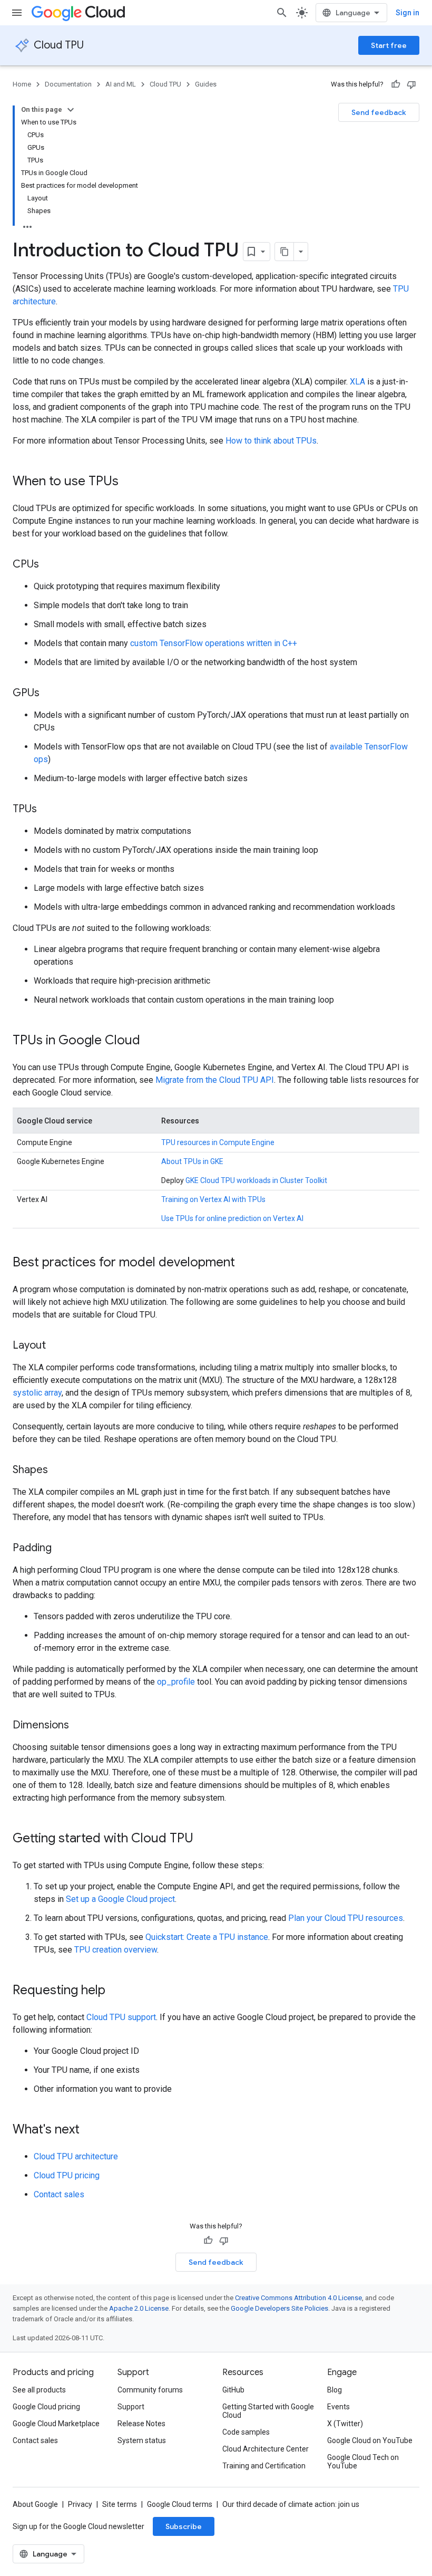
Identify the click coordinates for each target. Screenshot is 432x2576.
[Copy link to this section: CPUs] (50, 565)
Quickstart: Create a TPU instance (207, 1937)
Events (338, 2407)
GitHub (233, 2390)
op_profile (176, 1682)
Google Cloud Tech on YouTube (363, 2462)
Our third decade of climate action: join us (291, 2504)
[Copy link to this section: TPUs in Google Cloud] (151, 1041)
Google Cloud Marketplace (56, 2424)
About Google (35, 2504)
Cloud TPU (59, 45)
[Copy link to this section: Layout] (56, 1346)
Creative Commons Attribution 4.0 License (298, 2298)
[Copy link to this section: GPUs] (50, 694)
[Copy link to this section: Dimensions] (80, 1726)
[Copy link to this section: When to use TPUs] (129, 482)
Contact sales (59, 2194)
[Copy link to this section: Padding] (62, 1549)
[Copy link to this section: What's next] (90, 2130)
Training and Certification (264, 2466)
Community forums (150, 2390)
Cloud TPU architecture (76, 2156)
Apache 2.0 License (139, 2308)
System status (142, 2440)
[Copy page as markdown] (284, 252)
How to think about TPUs (271, 441)
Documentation (68, 84)
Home (22, 84)
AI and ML (121, 84)
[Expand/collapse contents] (71, 110)
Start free (389, 45)
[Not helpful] (411, 84)
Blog (335, 2390)
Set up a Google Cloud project (120, 1899)
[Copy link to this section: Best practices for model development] (246, 1263)
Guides (206, 84)
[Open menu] (17, 13)
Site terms (120, 2504)
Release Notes (141, 2424)
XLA (357, 382)
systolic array (37, 1393)
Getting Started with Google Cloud (268, 2411)
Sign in (408, 13)
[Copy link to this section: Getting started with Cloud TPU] (204, 1839)
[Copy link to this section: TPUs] (47, 810)
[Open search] (282, 13)
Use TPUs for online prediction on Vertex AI (232, 1218)
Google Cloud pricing (46, 2407)
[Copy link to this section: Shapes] (58, 1470)
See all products (39, 2390)
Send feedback (379, 112)
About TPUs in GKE (192, 1161)
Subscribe (184, 2526)
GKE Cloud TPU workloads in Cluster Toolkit (256, 1180)
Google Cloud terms (180, 2504)
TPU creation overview (116, 1950)
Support (131, 2407)
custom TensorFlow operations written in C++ (214, 643)
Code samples (246, 2432)
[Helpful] (396, 84)
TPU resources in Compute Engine (218, 1142)
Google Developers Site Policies (279, 2308)
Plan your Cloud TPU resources (346, 1918)
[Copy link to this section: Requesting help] (116, 1991)
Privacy (80, 2504)
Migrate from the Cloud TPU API (215, 1080)
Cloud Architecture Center (266, 2449)
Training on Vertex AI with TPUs (213, 1199)
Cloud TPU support (121, 2017)
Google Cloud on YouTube (370, 2440)
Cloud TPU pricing (67, 2175)
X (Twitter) (345, 2424)
